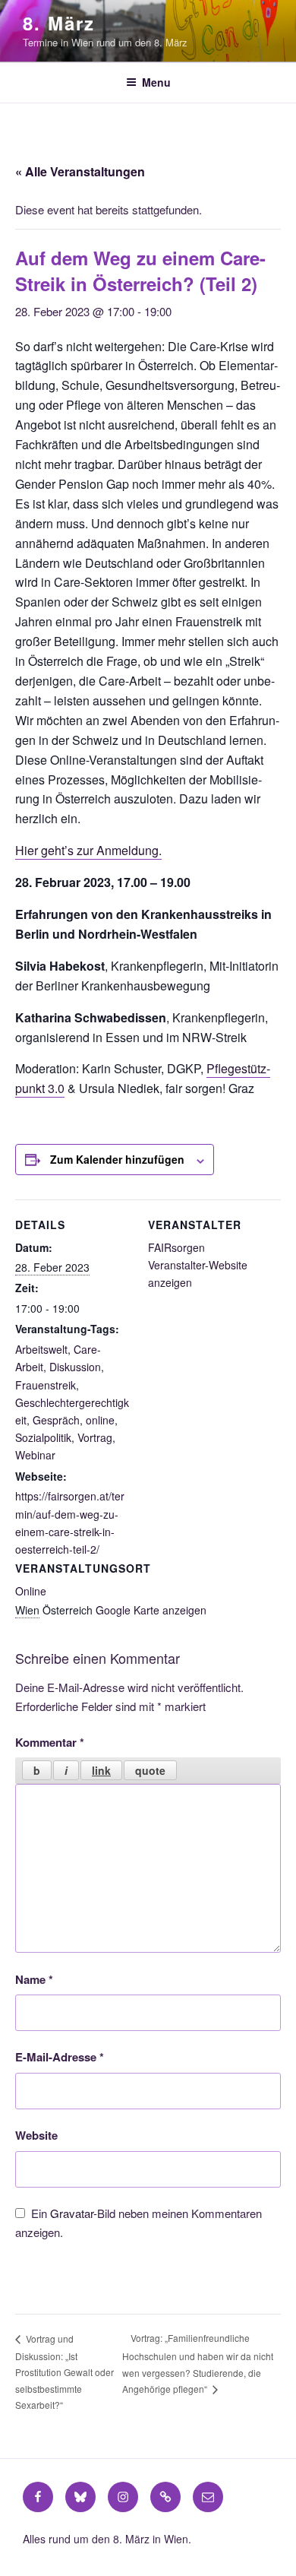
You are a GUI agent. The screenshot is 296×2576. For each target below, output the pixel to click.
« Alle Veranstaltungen (80, 171)
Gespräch (56, 1420)
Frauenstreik (46, 1385)
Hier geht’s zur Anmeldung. (88, 850)
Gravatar (72, 2213)
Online (31, 1591)
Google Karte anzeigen (151, 1610)
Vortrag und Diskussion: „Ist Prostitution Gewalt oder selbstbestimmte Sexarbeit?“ (65, 2372)
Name (34, 1979)
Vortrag (95, 1437)
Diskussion (75, 1367)
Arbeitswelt (41, 1349)
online (100, 1420)
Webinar (35, 1455)
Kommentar (50, 1742)
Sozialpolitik (43, 1437)
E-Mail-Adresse (60, 2057)
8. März (58, 23)
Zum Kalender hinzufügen (117, 1159)
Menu (156, 82)
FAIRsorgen (176, 1247)
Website (36, 2135)
